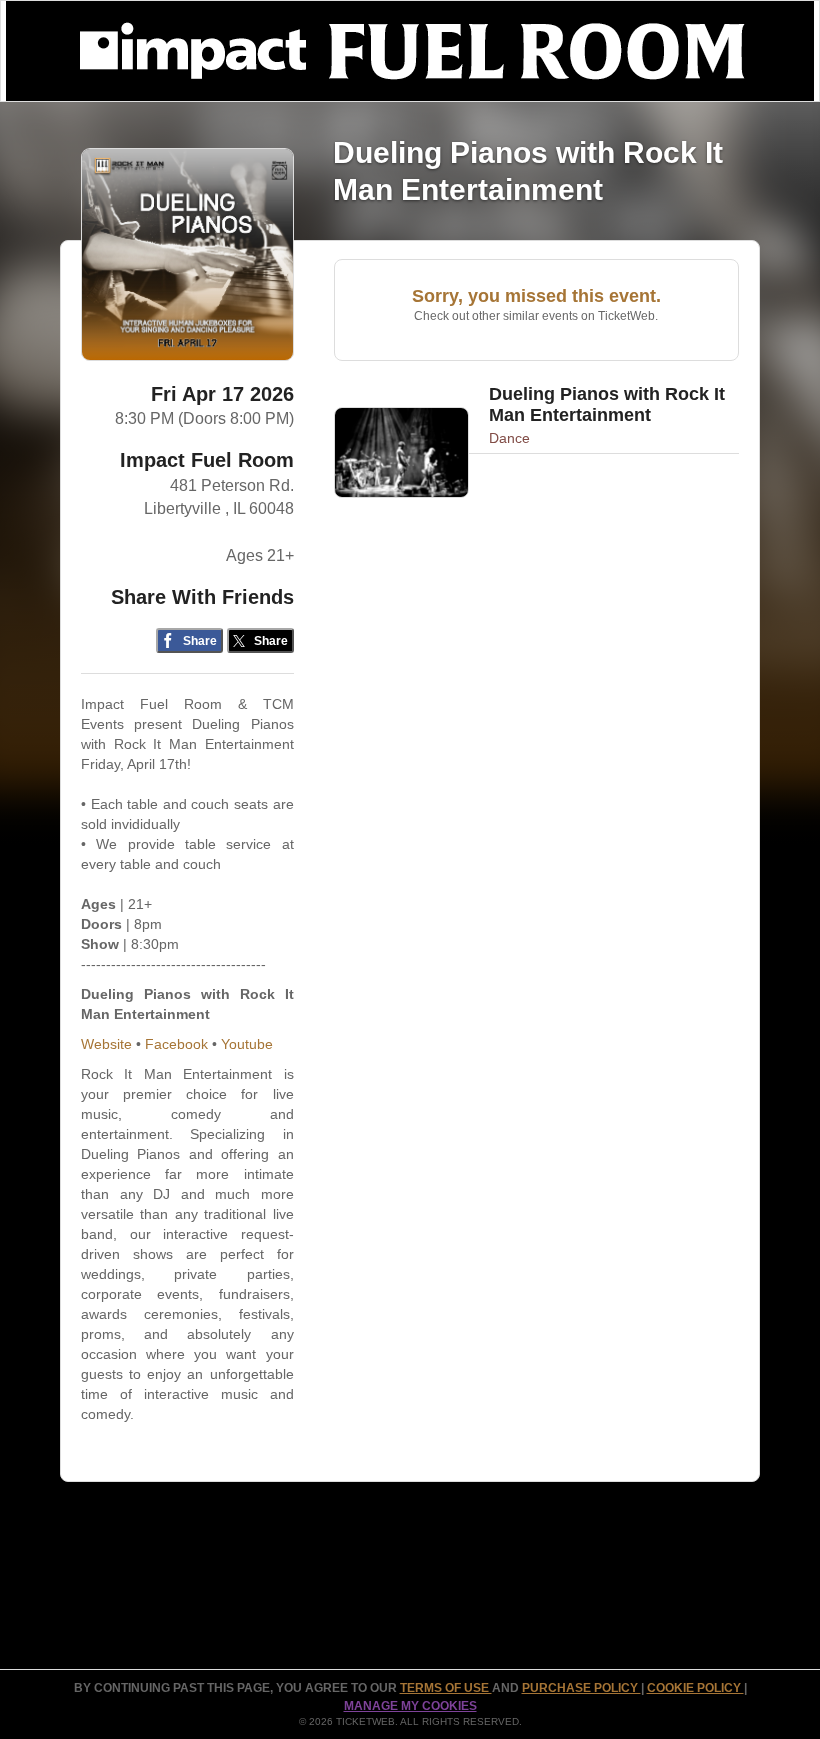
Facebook (176, 1044)
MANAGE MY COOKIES (410, 1706)
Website (106, 1044)
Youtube (247, 1044)
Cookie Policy (695, 1688)
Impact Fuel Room (207, 460)
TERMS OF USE (446, 1688)
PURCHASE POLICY (581, 1688)
